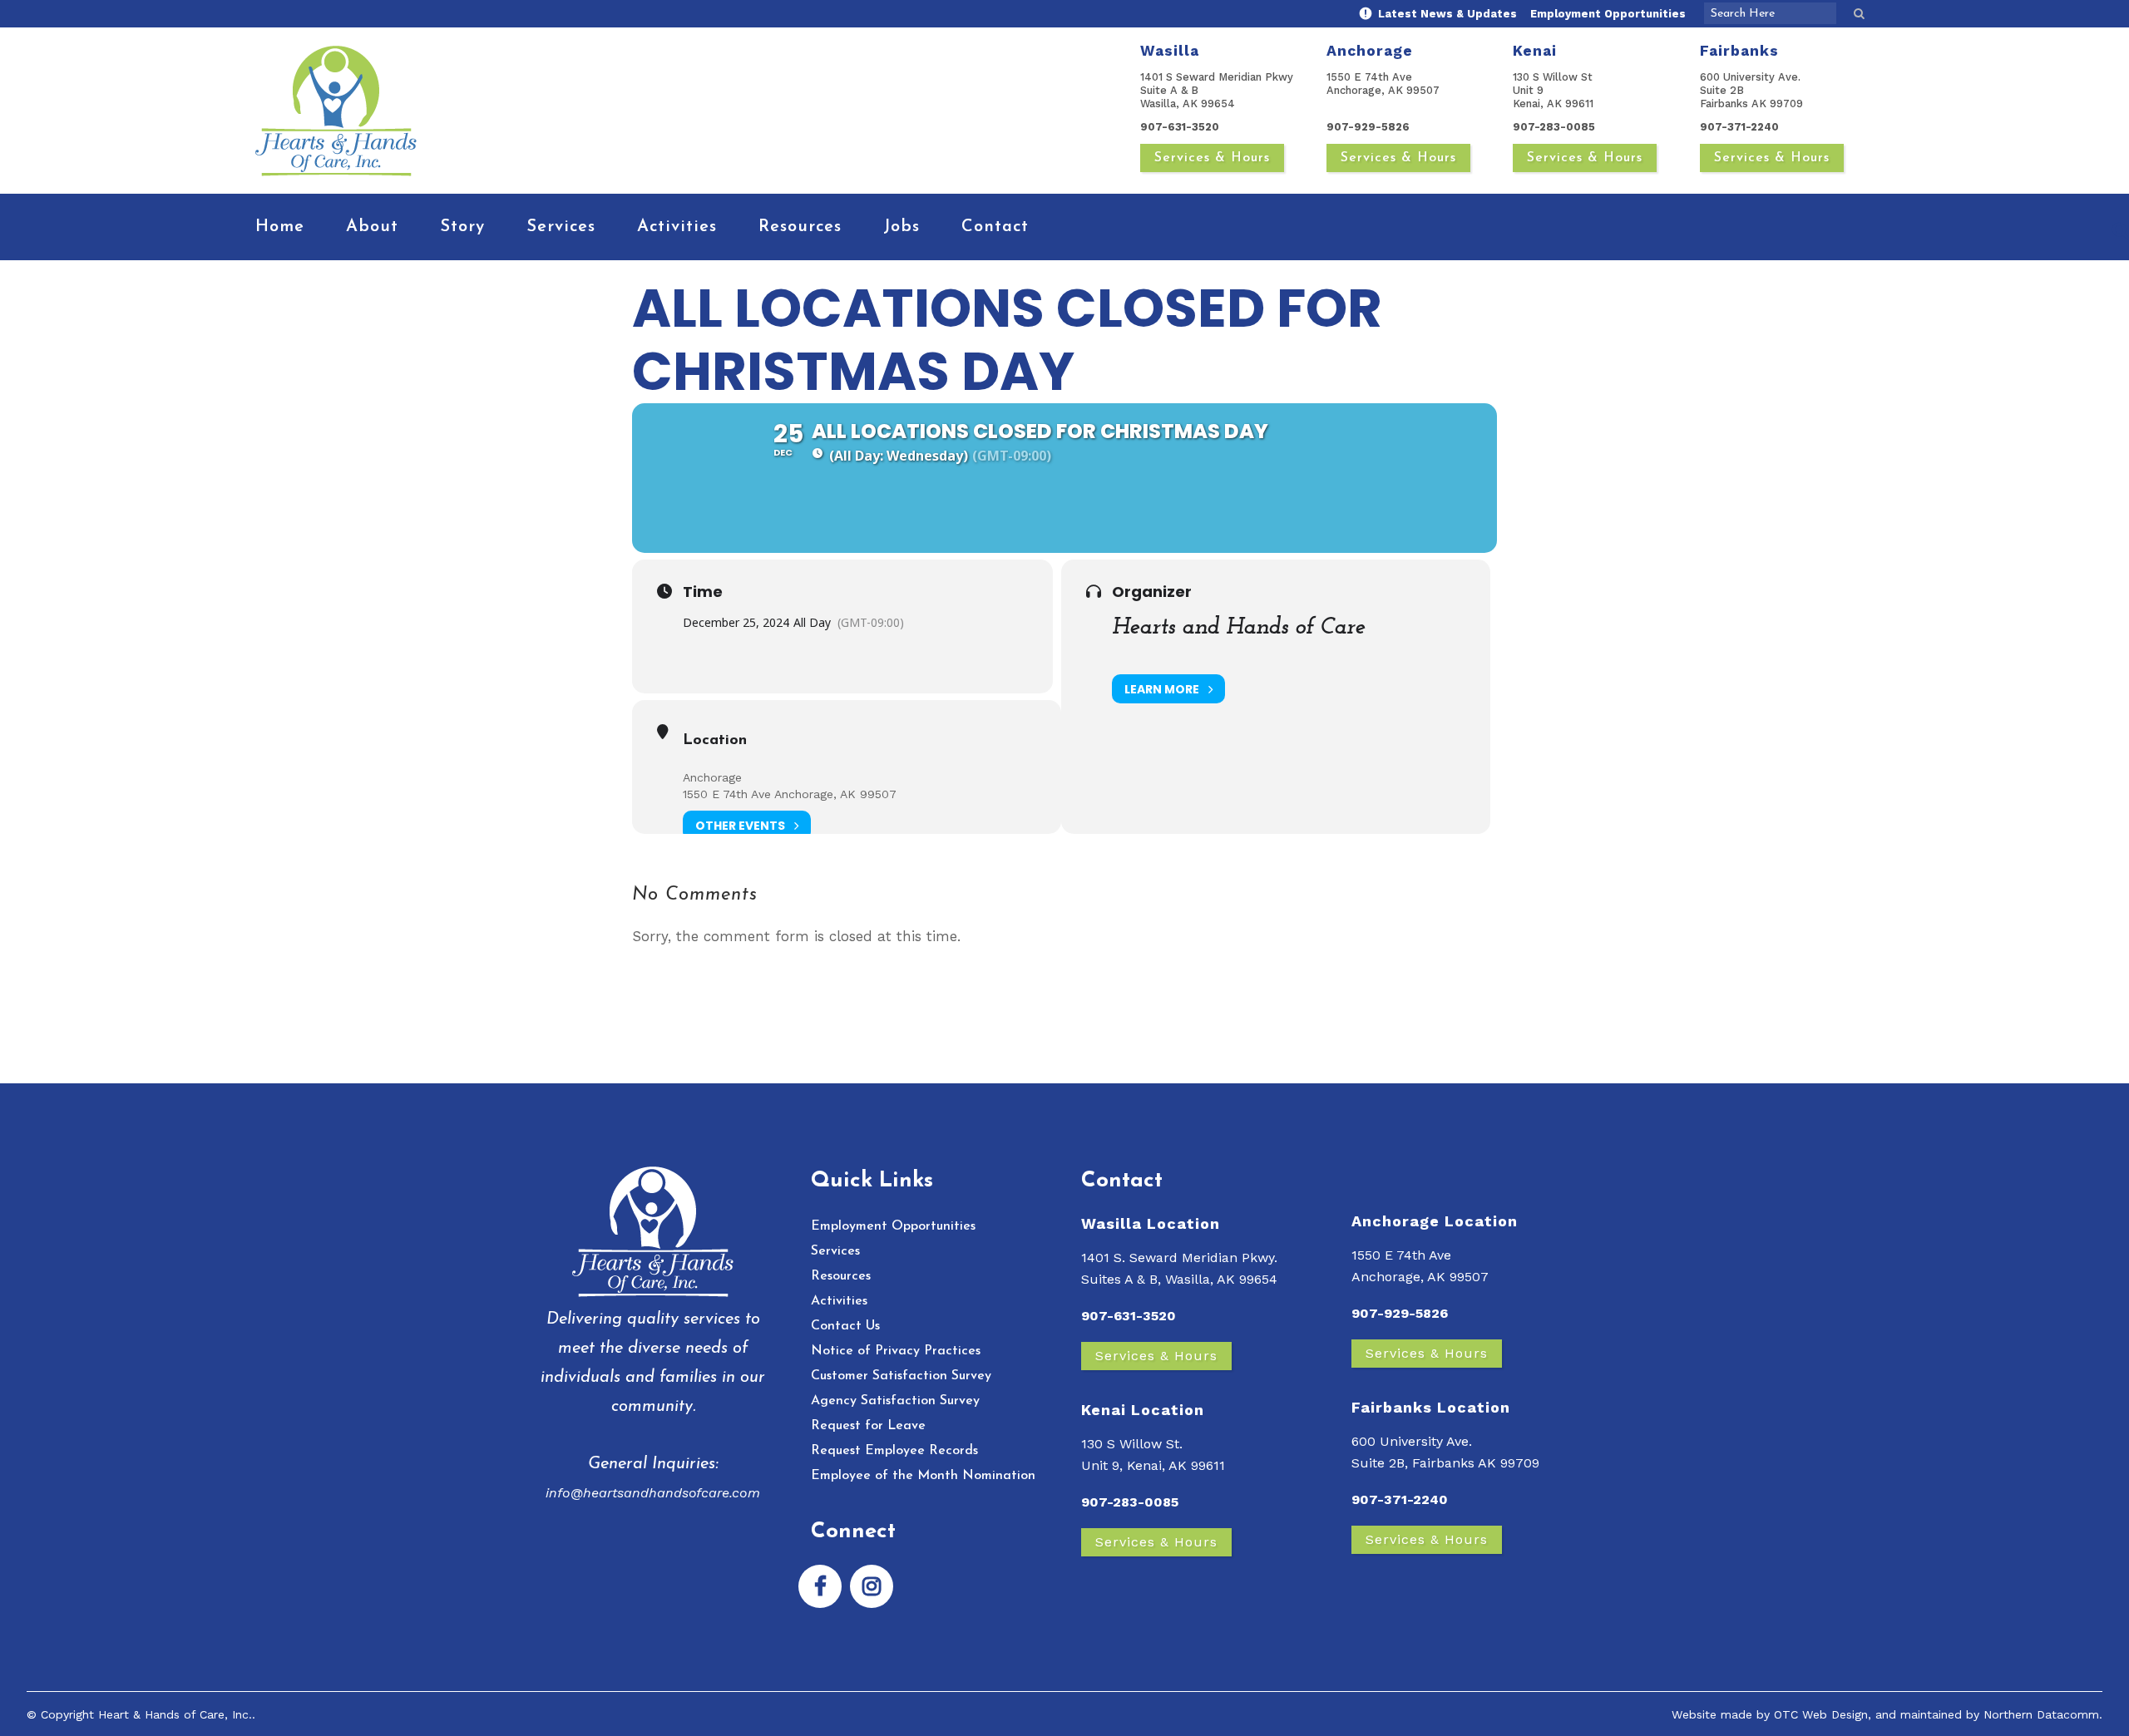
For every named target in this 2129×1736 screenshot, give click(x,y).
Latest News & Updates (1446, 14)
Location (715, 741)
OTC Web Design (1821, 1714)
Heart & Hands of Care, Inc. (175, 1714)
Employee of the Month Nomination (923, 1476)
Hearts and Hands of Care (1239, 628)
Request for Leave (868, 1426)
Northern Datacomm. (2043, 1714)
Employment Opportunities (1608, 14)
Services (835, 1251)
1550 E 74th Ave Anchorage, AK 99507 (790, 794)
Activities (839, 1301)
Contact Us (845, 1326)
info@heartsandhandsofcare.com (653, 1493)
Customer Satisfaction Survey (901, 1376)
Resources (841, 1276)
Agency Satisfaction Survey (895, 1401)
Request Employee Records (894, 1451)
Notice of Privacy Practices (896, 1351)
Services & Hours (1212, 158)
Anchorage (712, 777)
